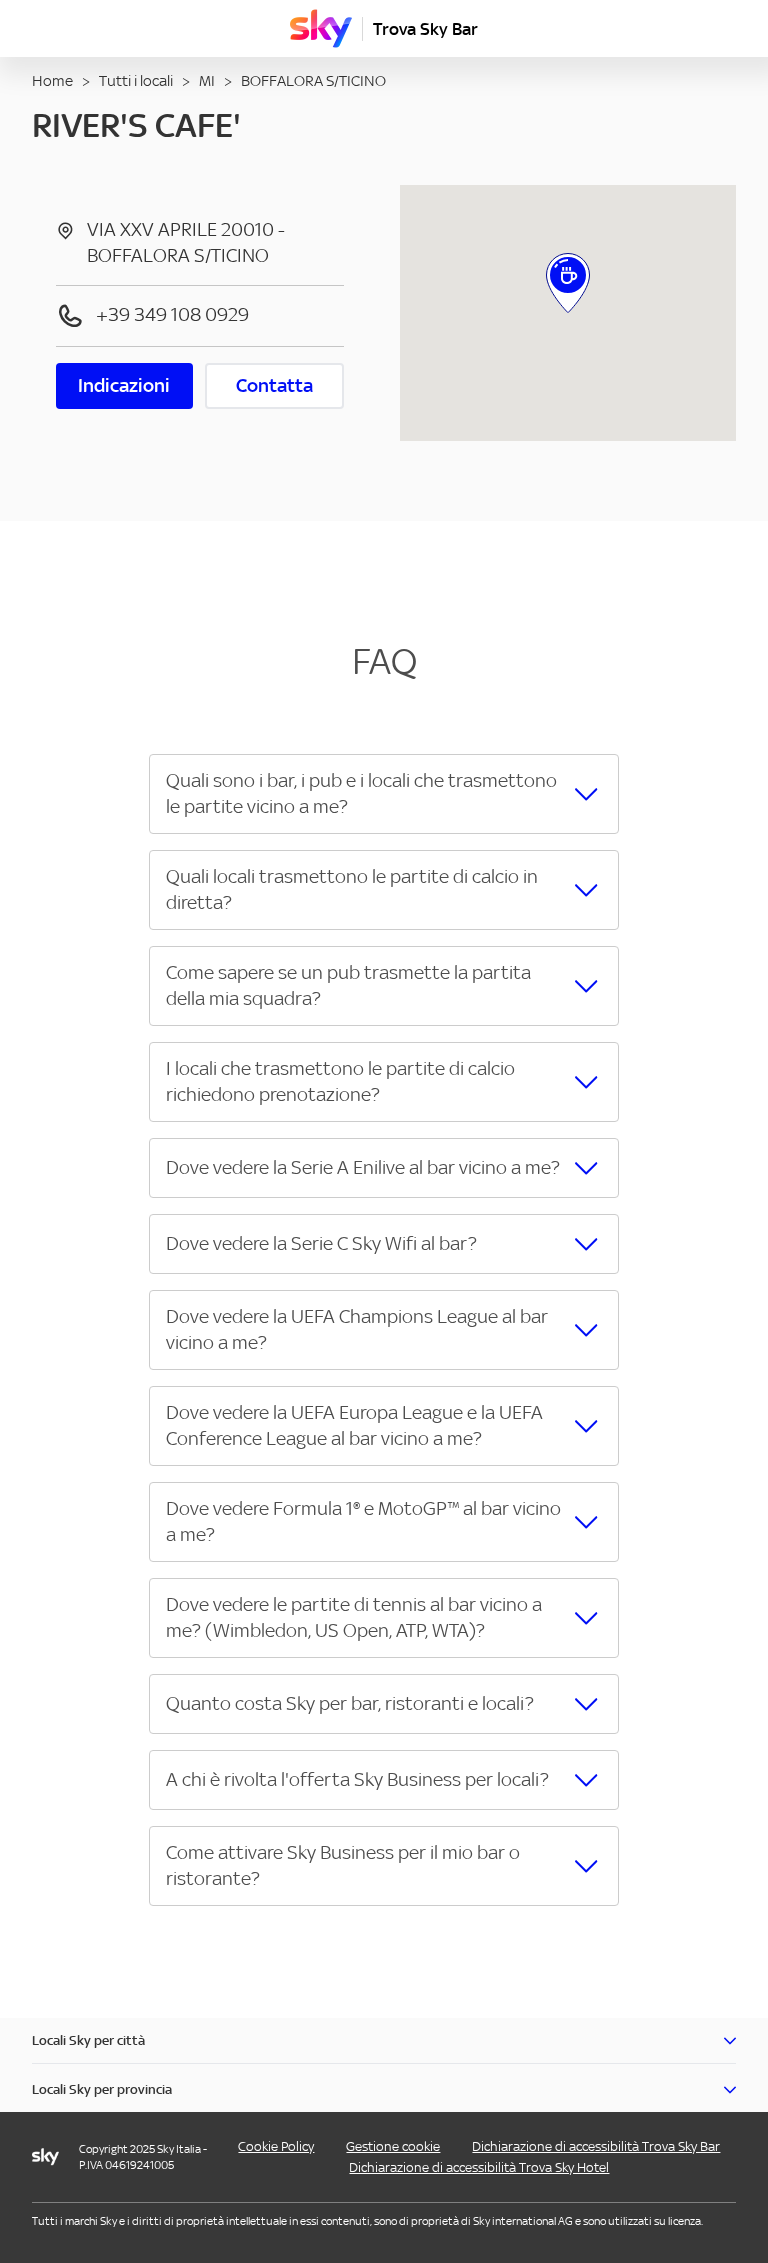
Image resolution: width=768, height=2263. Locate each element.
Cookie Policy (276, 2146)
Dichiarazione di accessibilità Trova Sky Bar (596, 2146)
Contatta (274, 385)
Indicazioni (124, 385)
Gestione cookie (393, 2146)
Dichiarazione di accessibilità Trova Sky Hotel (479, 2167)
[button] (383, 794)
